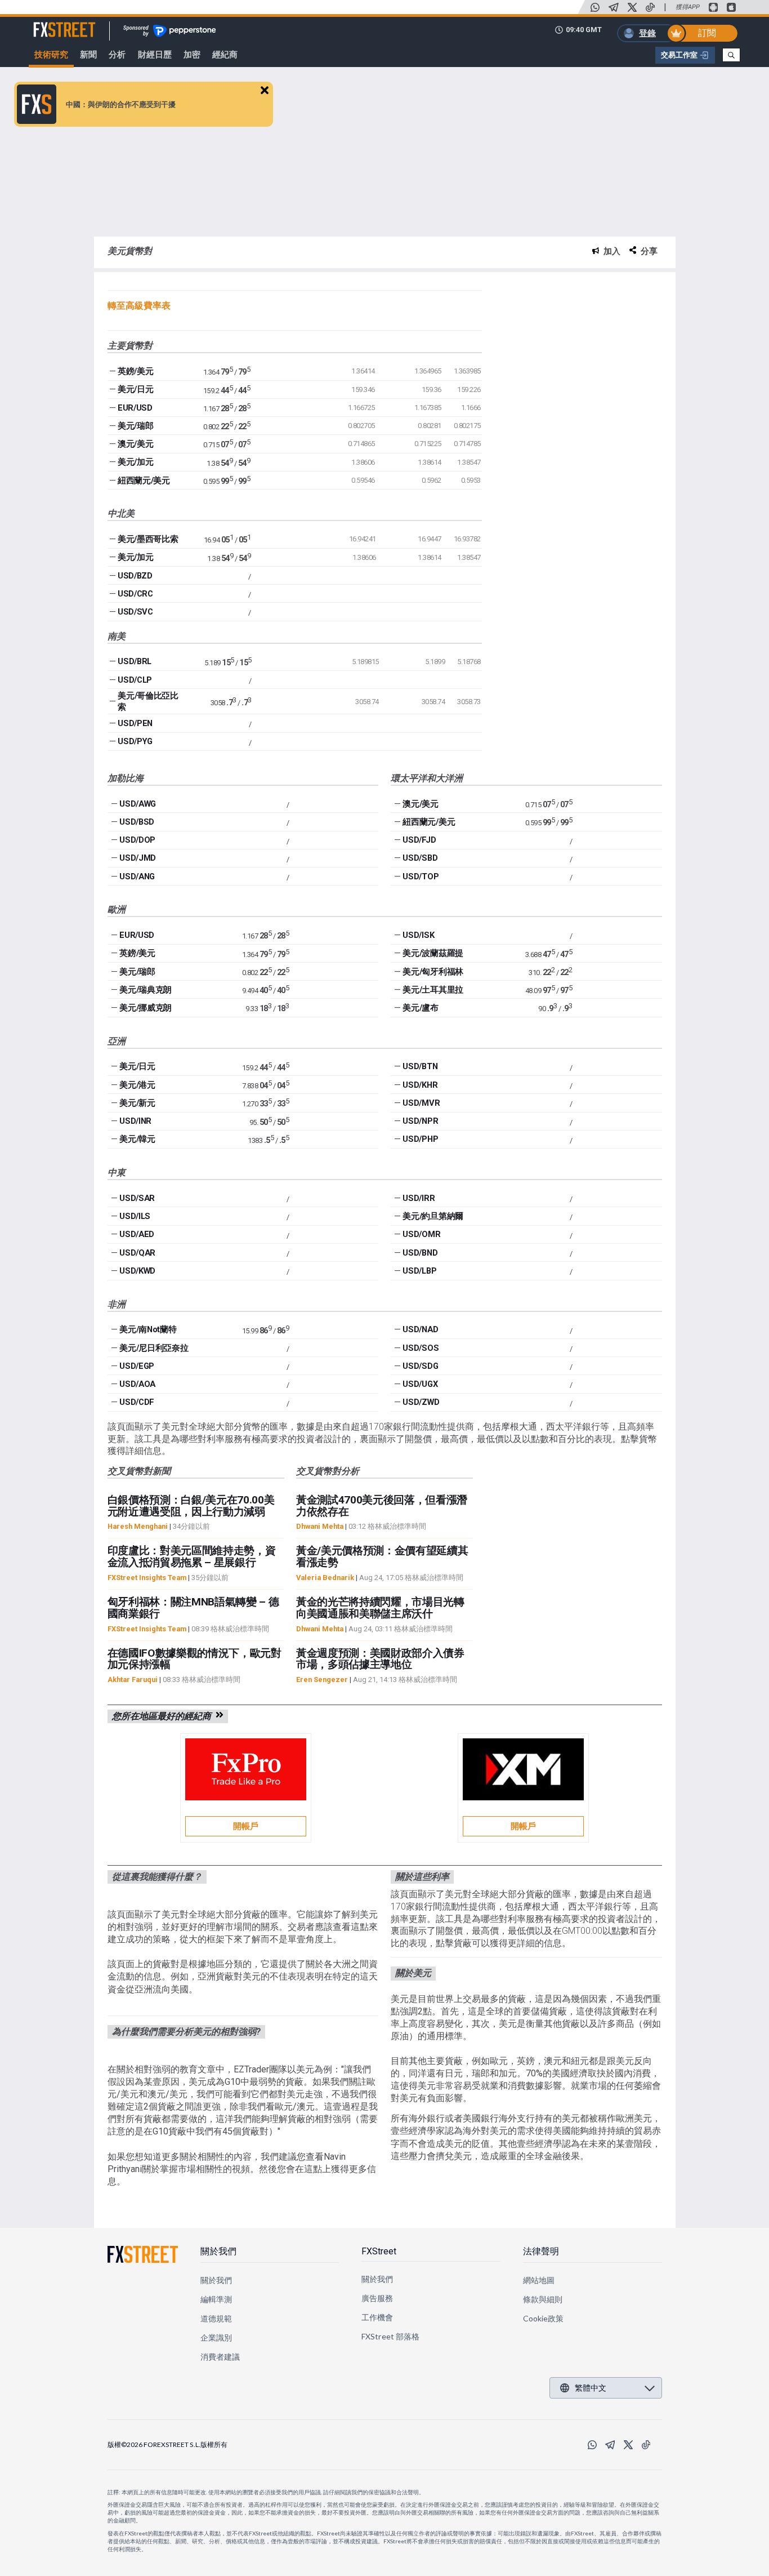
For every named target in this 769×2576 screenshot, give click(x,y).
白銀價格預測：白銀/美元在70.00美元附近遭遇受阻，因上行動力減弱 (191, 1506)
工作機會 (377, 2317)
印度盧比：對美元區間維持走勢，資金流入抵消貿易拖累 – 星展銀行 (192, 1556)
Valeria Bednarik (325, 1578)
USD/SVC (135, 612)
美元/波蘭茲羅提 (433, 953)
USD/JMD (138, 858)
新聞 (88, 55)
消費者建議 (220, 2357)
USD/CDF (137, 1402)
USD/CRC (135, 594)
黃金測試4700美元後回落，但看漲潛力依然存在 (382, 1506)
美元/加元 (135, 462)
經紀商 (225, 55)
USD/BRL (135, 661)
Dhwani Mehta (320, 1526)
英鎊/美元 (135, 371)
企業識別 (216, 2337)
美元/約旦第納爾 (433, 1216)
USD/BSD (137, 822)
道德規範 (216, 2318)
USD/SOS (421, 1348)
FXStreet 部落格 (390, 2336)
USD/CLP (135, 680)
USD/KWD (137, 1271)
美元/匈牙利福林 (433, 972)
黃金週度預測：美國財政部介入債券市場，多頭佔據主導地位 (380, 1659)
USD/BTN (420, 1066)
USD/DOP (137, 840)
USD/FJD (419, 840)
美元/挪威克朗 (146, 1008)
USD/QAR (137, 1253)
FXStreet (51, 23)
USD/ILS (135, 1216)
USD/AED (137, 1234)
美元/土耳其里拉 (433, 990)
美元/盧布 (420, 1008)
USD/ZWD (421, 1402)
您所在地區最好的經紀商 (164, 1716)
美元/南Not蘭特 (148, 1329)
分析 (117, 55)
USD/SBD (420, 858)
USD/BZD (135, 576)
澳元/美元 (135, 444)
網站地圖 (539, 2280)
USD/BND (420, 1253)
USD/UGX (420, 1384)
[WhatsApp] (595, 7)
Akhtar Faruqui (133, 1679)
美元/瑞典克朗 (146, 990)
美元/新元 (137, 1103)
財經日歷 (155, 55)
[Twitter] (632, 7)
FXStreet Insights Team (147, 1578)
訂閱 (707, 33)
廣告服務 (377, 2298)
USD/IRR (419, 1198)
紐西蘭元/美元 (144, 481)
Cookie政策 (544, 2318)
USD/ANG (137, 877)
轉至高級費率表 (139, 306)
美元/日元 (135, 389)
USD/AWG (138, 804)
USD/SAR (137, 1198)
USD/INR (135, 1121)
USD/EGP (137, 1366)
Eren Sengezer (322, 1679)
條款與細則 (543, 2299)
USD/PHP (420, 1139)
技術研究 (51, 55)
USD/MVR (421, 1103)
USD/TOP (421, 877)
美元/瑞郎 (135, 426)
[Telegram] (614, 7)
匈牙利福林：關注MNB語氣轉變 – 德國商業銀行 (193, 1608)
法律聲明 (541, 2251)
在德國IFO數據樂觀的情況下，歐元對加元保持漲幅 (195, 1659)
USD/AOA (137, 1384)
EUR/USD (135, 408)
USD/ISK (418, 935)
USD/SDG (420, 1366)
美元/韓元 (137, 1139)
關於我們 (218, 2251)
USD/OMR (421, 1234)
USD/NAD (420, 1329)
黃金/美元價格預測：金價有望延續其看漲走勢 (382, 1556)
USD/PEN (135, 723)
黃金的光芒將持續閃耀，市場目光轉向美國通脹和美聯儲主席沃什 (380, 1608)
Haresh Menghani (138, 1526)
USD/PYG (135, 741)
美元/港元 (137, 1085)
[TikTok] (650, 7)
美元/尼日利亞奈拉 (154, 1348)
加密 (192, 55)
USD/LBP (419, 1271)
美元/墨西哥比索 (148, 539)
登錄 (647, 33)
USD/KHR (420, 1085)
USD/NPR (420, 1121)
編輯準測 (216, 2299)
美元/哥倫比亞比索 (148, 701)
